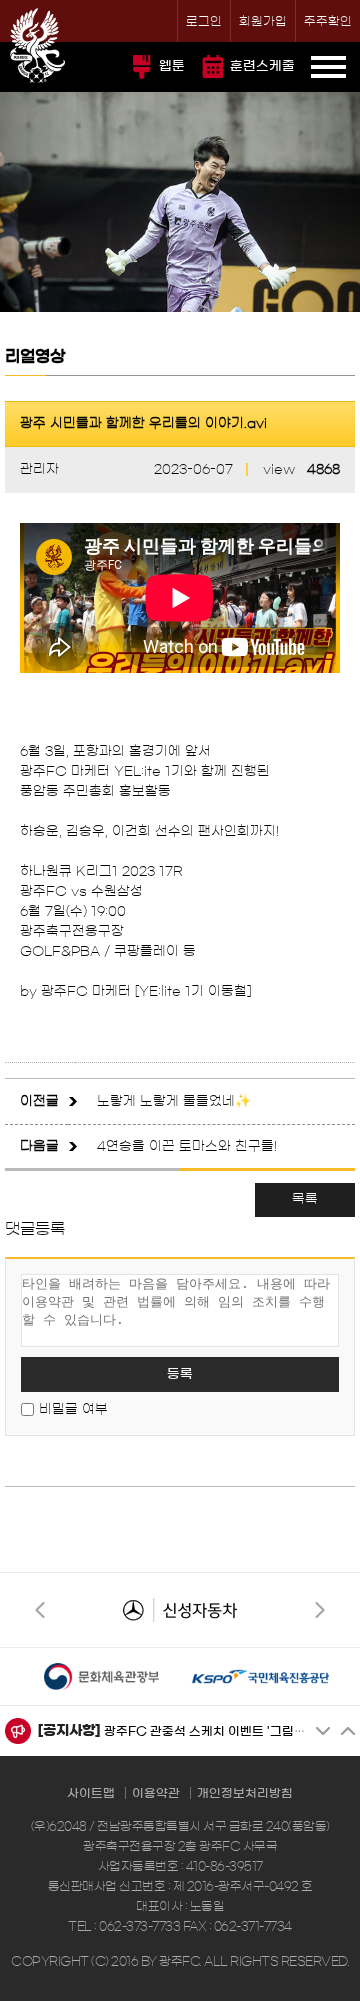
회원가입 (263, 21)
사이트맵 (91, 1793)
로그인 (204, 21)
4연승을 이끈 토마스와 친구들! (187, 1146)
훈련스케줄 (262, 66)
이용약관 (156, 1793)
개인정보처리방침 (245, 1793)
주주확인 (328, 21)
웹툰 (172, 66)
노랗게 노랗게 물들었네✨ (174, 1101)
